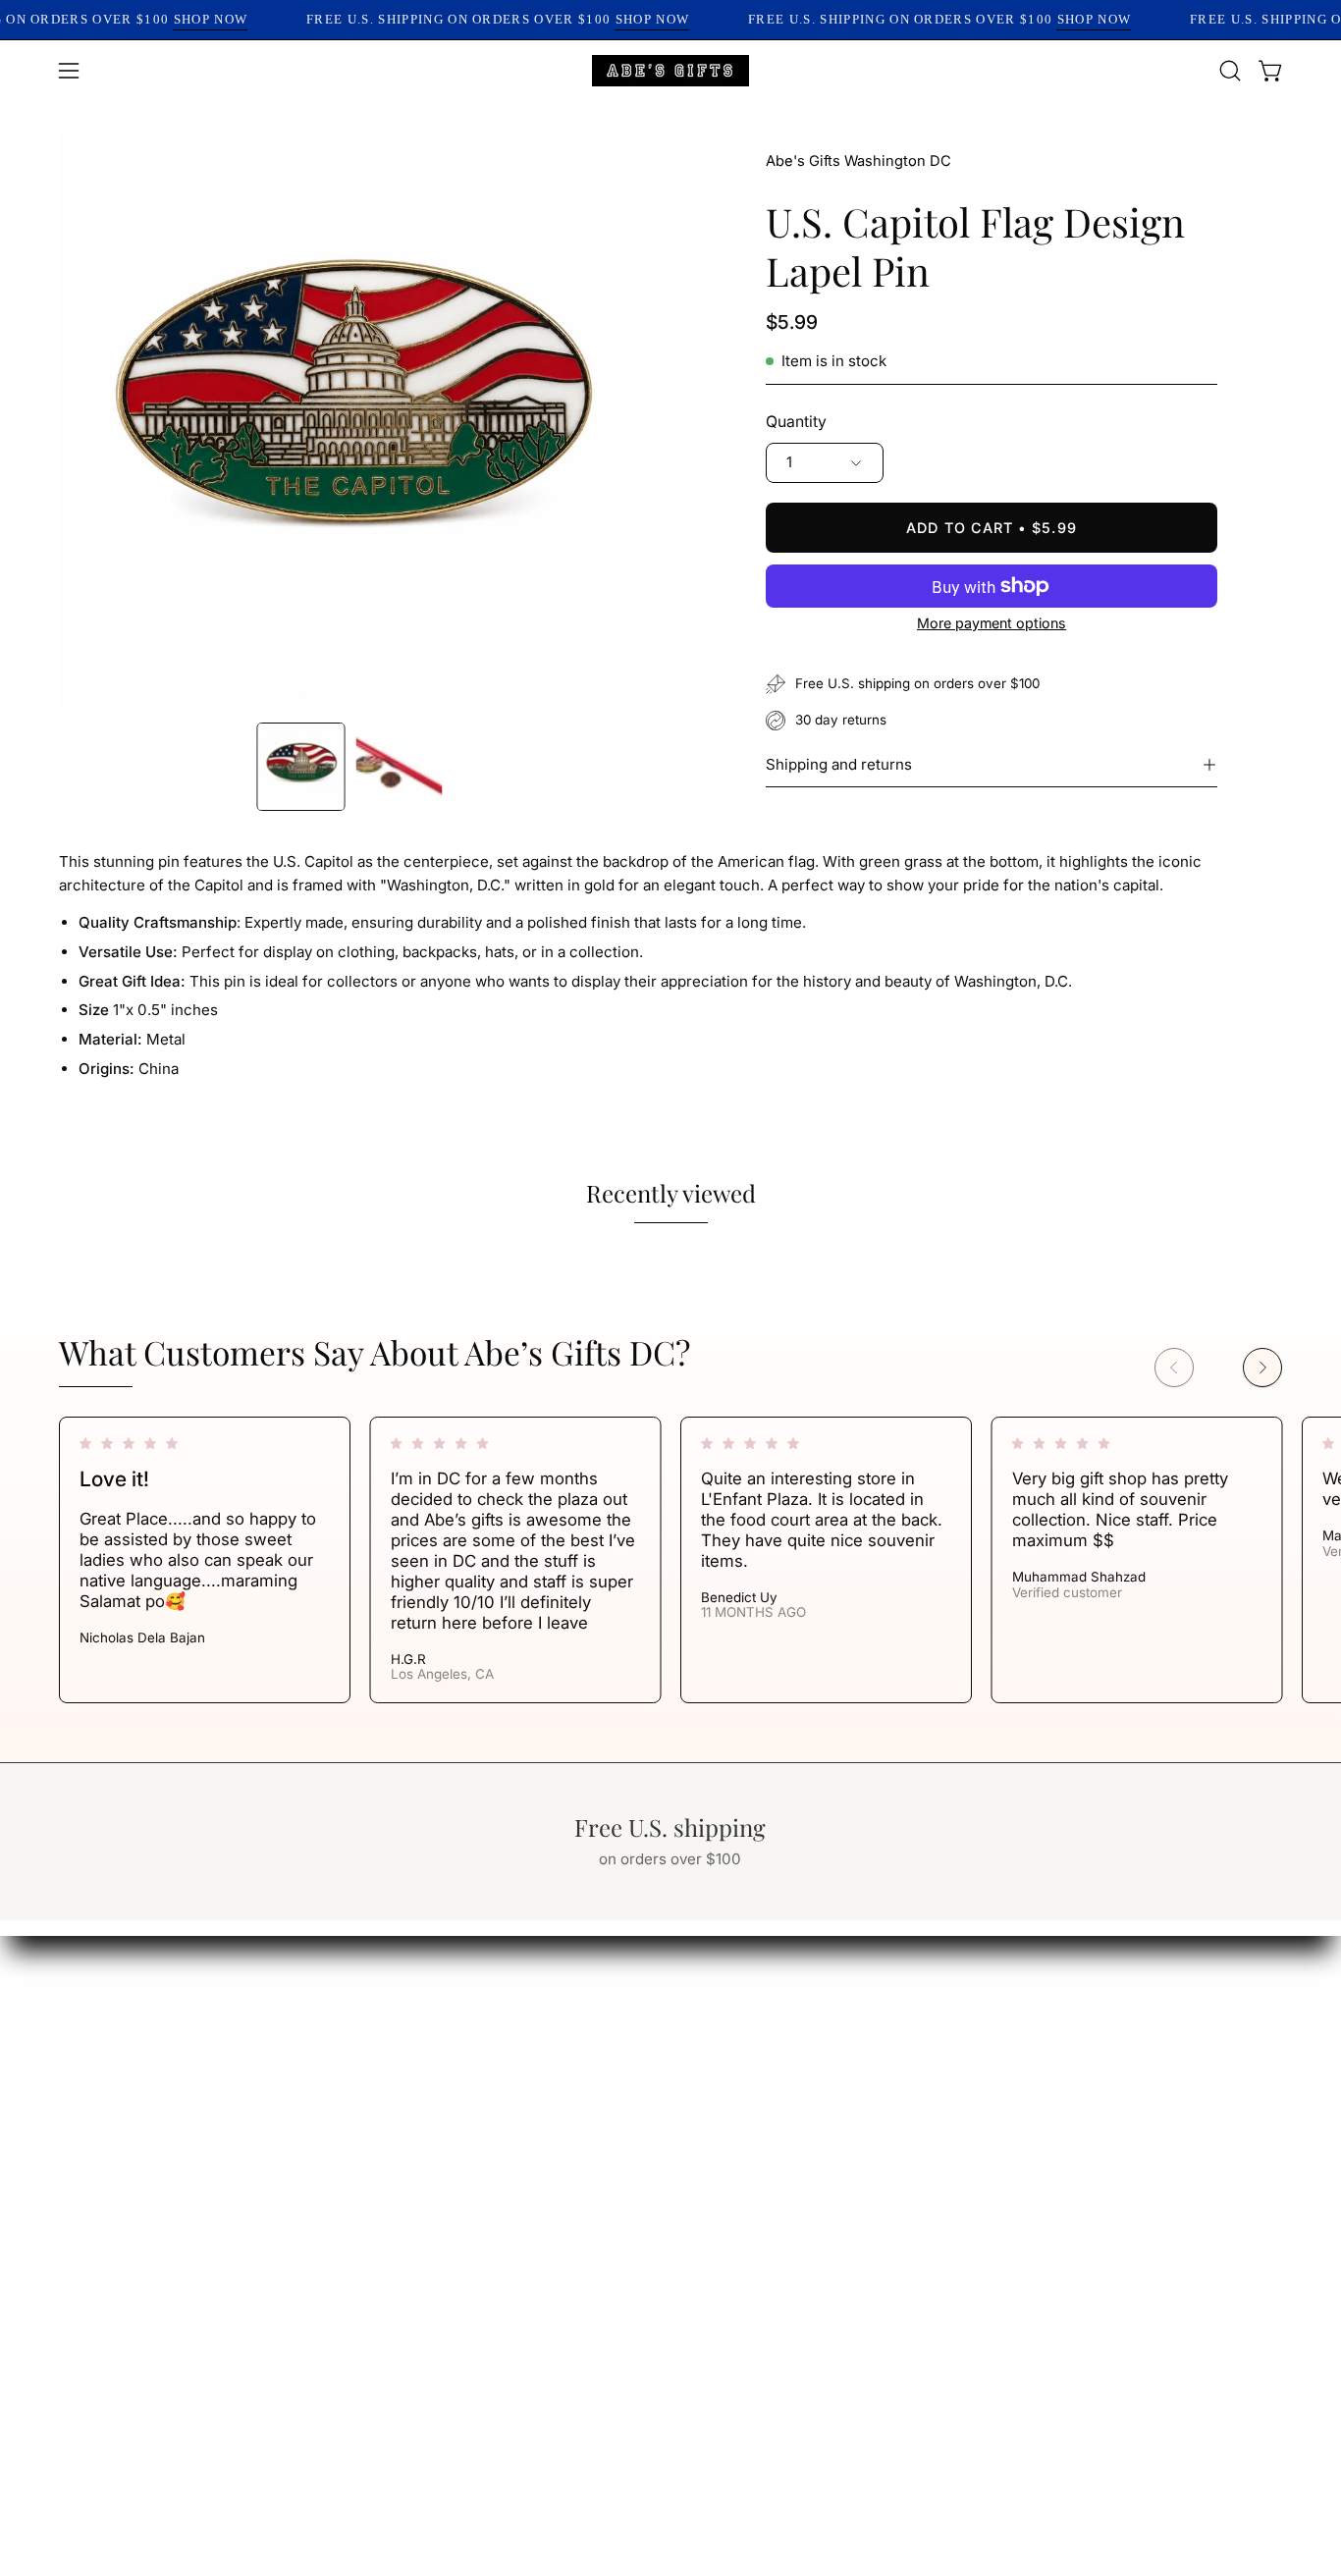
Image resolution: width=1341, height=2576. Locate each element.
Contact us (794, 2120)
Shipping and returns (839, 764)
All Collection (803, 2053)
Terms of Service (630, 2053)
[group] (670, 1560)
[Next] (1262, 1368)
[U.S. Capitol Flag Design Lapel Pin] (301, 767)
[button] (1230, 71)
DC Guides (605, 2120)
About (776, 2018)
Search (590, 2018)
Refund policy (617, 2086)
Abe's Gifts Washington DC (858, 161)
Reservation (799, 2086)
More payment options (992, 623)
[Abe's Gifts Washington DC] (670, 71)
